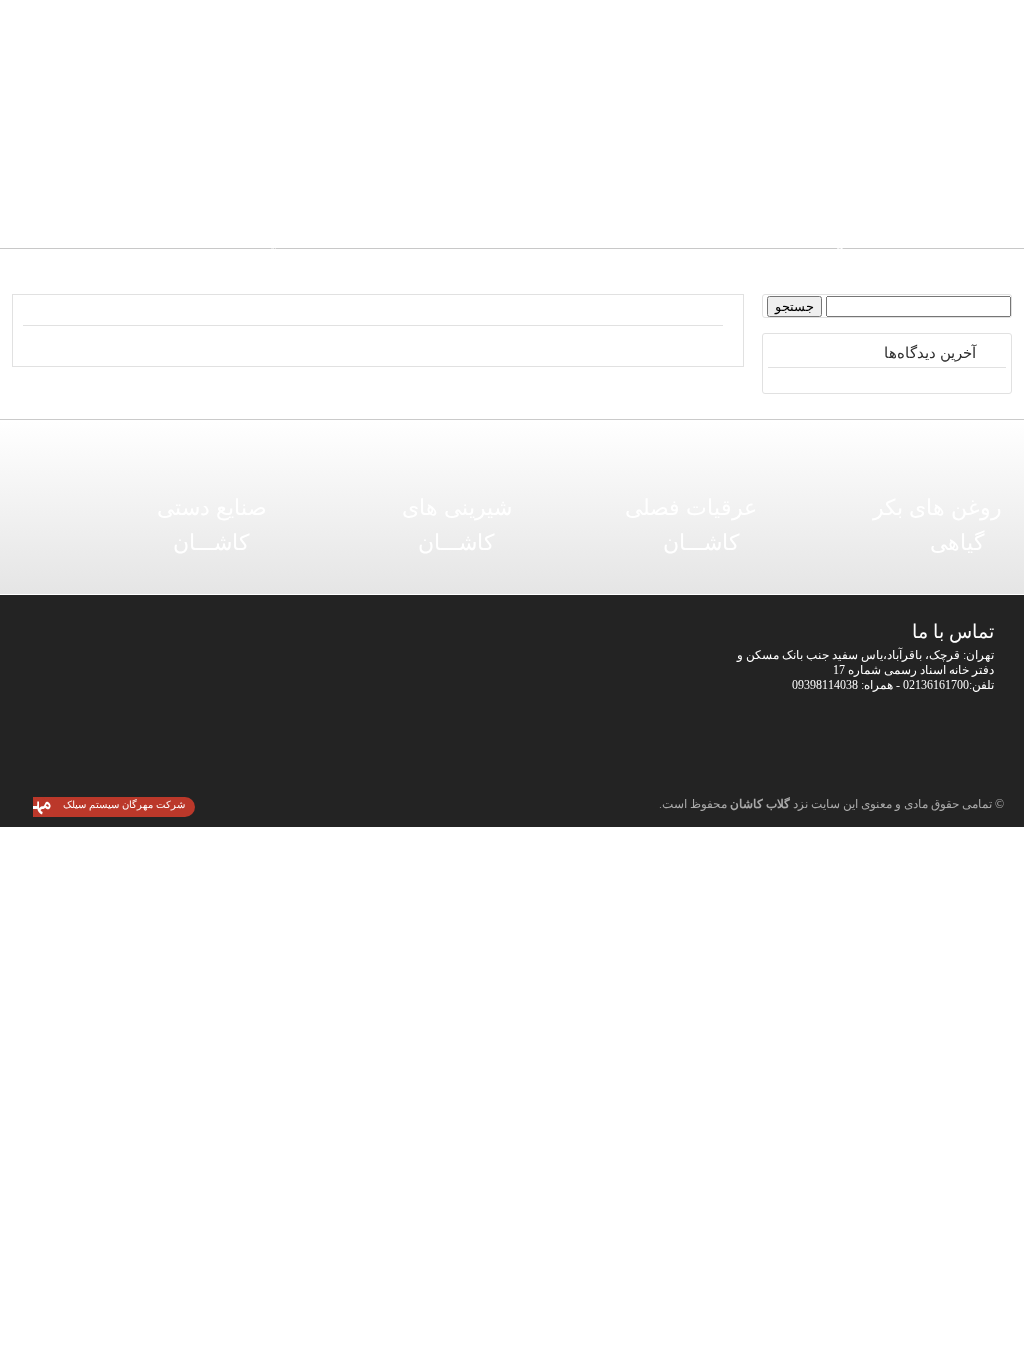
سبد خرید (468, 169)
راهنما (569, 169)
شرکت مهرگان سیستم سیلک (124, 804)
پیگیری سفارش (369, 169)
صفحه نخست (768, 169)
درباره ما (268, 169)
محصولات (668, 169)
